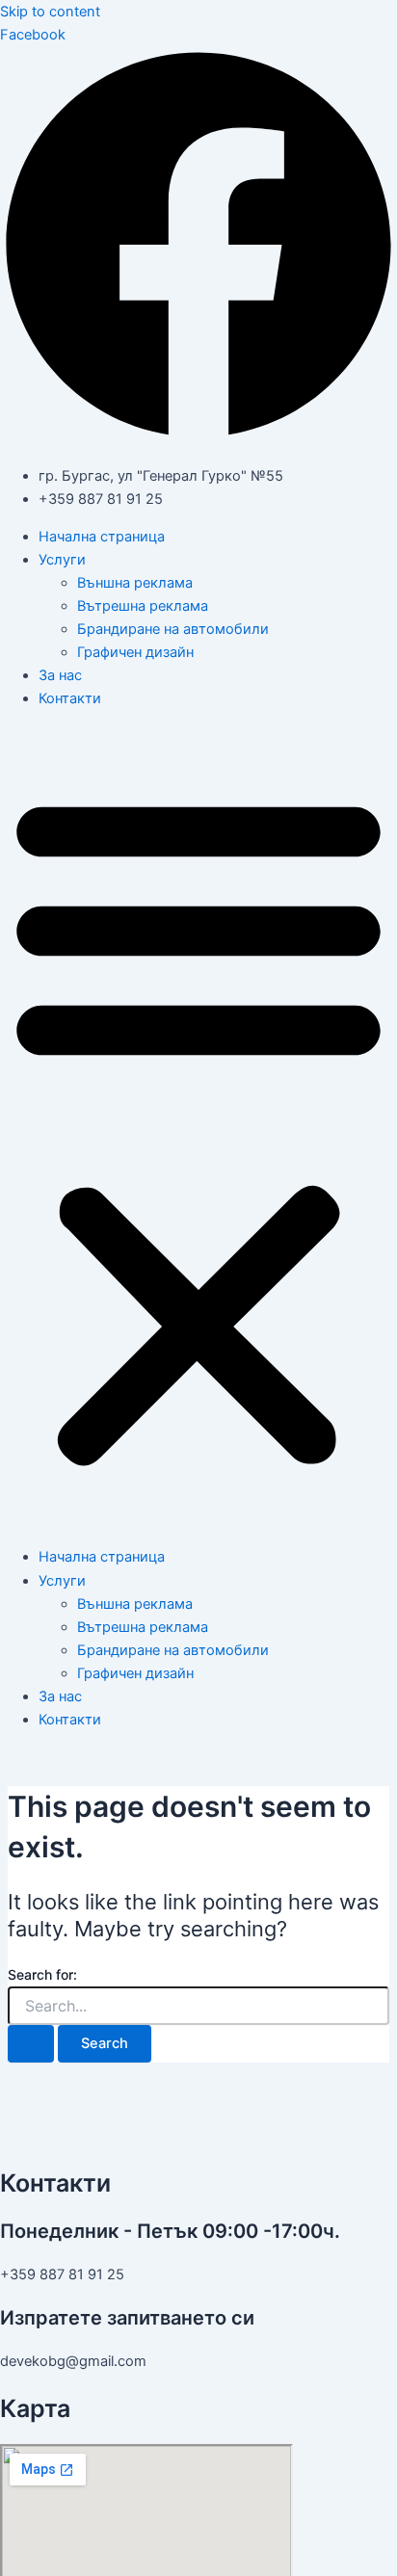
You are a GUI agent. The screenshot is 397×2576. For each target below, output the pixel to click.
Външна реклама (135, 583)
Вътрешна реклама (143, 606)
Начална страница (102, 537)
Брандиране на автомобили (173, 629)
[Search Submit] (31, 2044)
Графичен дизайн (135, 652)
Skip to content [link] (50, 12)
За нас (60, 675)
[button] (198, 1128)
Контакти (70, 698)
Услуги (62, 560)
